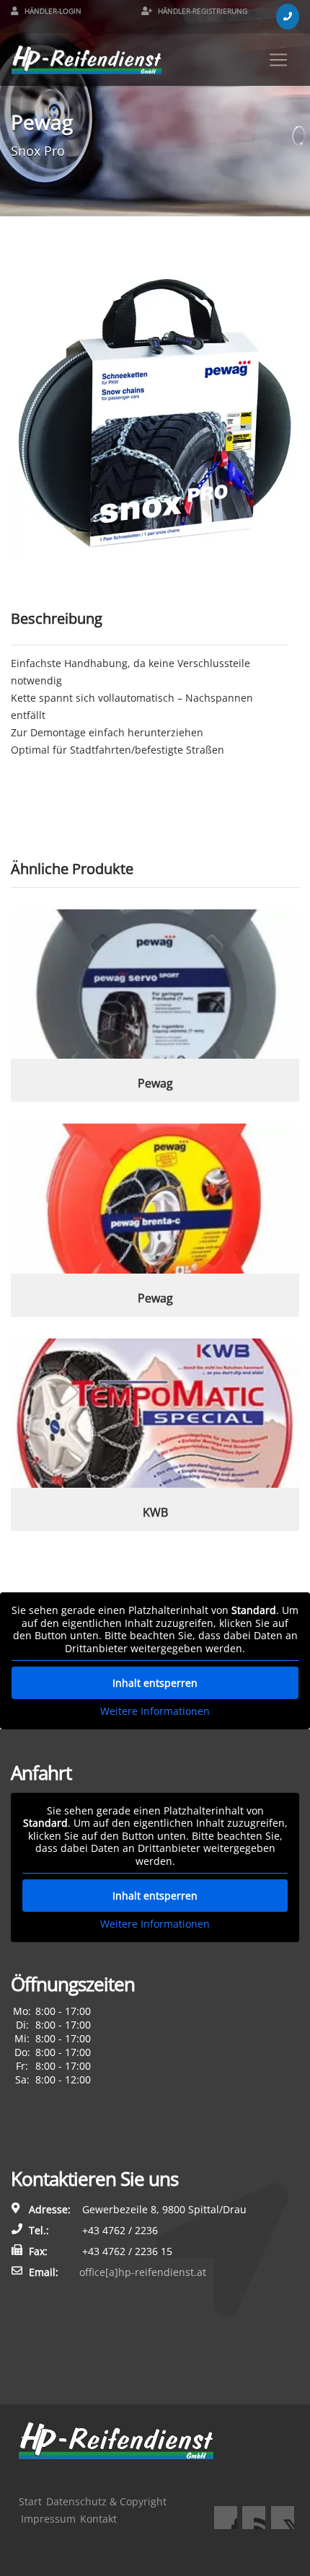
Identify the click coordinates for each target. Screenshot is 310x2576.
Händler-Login (52, 11)
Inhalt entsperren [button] (155, 1683)
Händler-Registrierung (201, 11)
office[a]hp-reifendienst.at (143, 2272)
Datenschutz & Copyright (106, 2501)
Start (30, 2501)
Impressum (48, 2519)
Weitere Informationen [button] (155, 1711)
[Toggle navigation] (278, 60)
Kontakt (98, 2519)
